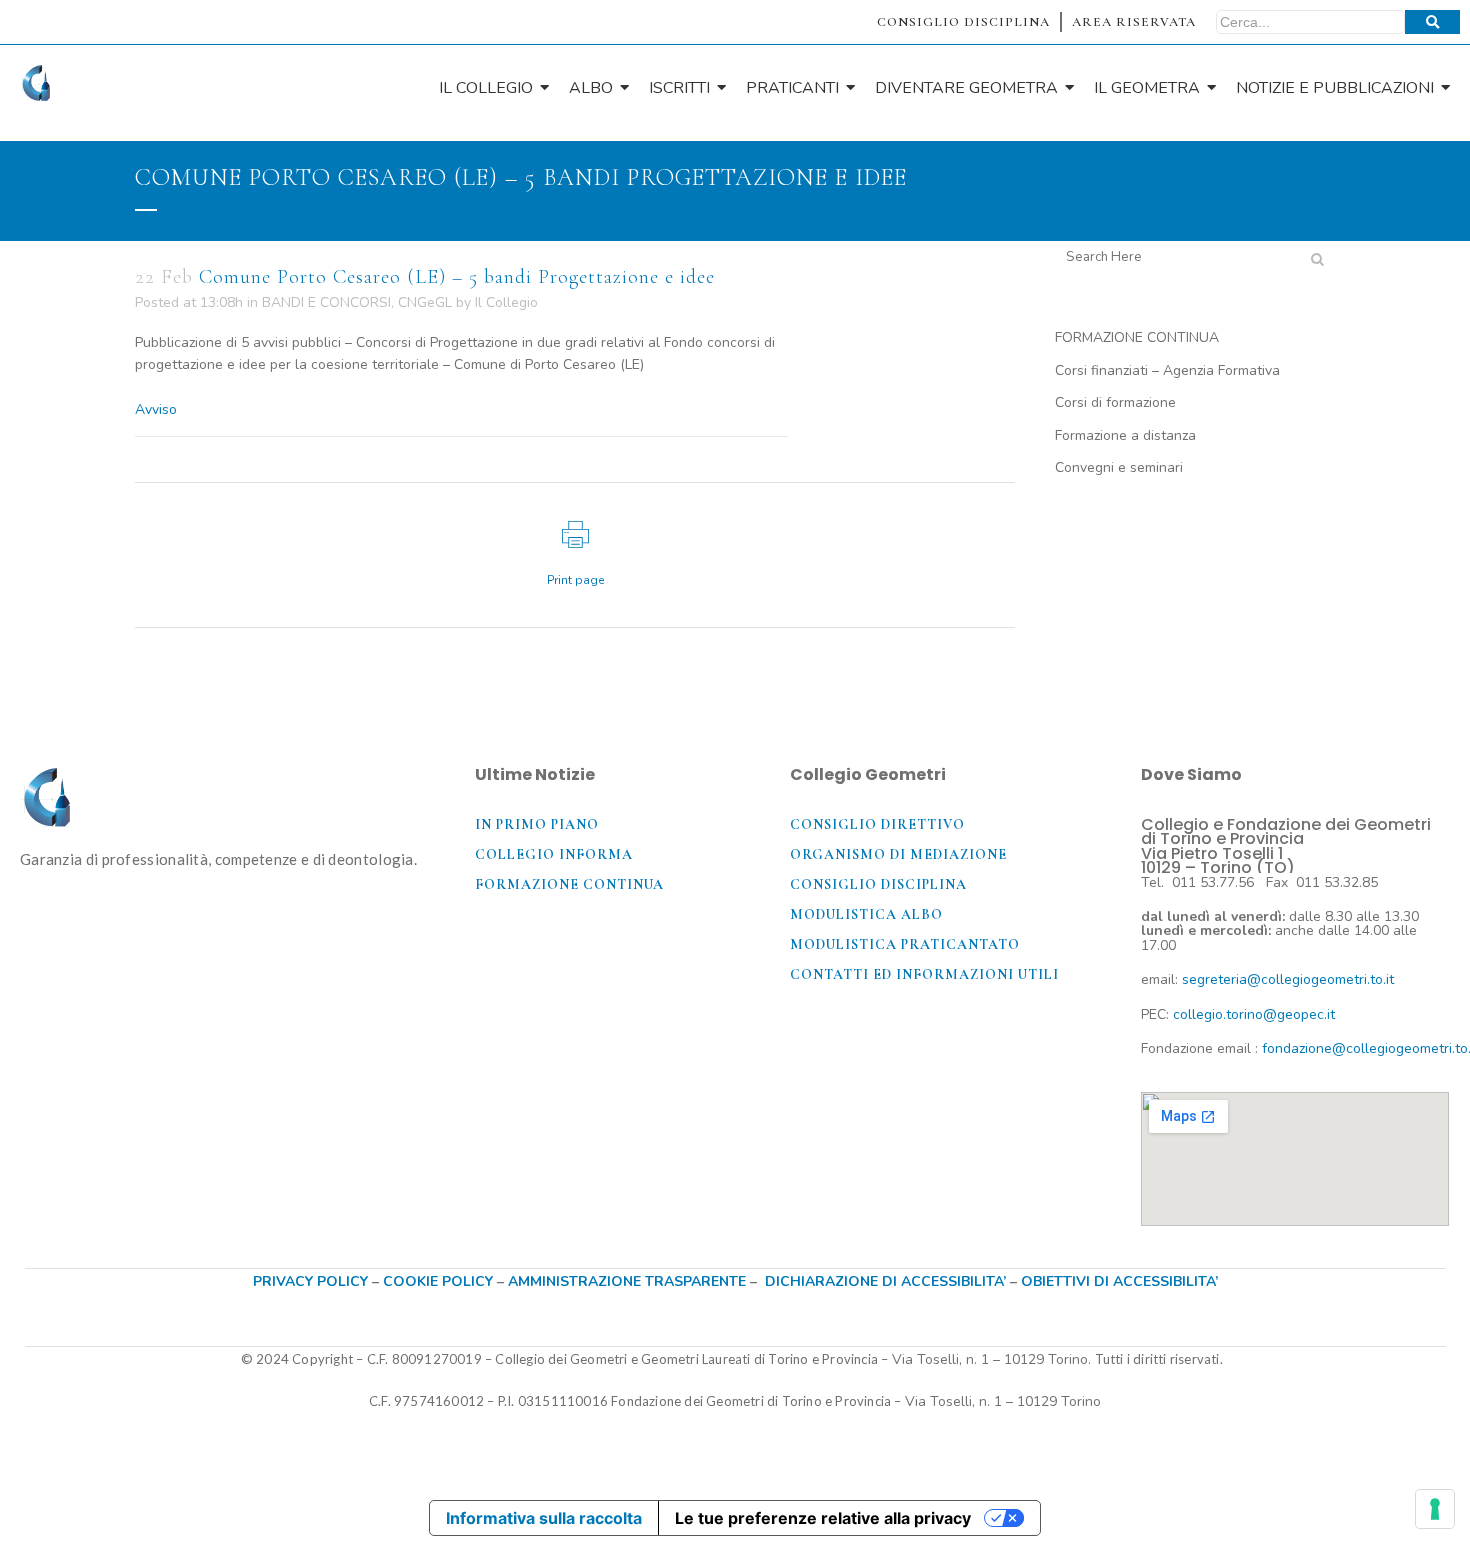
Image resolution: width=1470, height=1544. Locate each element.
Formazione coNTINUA (569, 884)
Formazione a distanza (1125, 435)
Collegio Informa (554, 854)
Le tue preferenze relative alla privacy (823, 1518)
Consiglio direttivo (877, 824)
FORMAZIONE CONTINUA (1137, 337)
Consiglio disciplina (878, 884)
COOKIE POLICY (440, 1281)
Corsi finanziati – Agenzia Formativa (1167, 370)
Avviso (156, 409)
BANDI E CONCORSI (326, 302)
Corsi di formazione (1115, 402)
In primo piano (537, 824)
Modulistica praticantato (905, 944)
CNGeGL (425, 302)
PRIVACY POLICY (310, 1281)
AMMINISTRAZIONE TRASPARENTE (627, 1281)
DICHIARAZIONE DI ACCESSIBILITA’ (885, 1281)
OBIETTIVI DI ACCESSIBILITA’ (1119, 1281)
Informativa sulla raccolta (544, 1518)
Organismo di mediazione (898, 854)
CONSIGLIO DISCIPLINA (963, 22)
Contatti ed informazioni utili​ (924, 974)
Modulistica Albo (866, 914)
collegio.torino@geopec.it (1254, 1014)
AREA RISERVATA (1134, 22)
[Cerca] (1432, 22)
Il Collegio (506, 302)
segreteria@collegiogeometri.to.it (1288, 979)
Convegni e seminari (1119, 467)
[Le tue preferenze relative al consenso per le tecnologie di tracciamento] (1435, 1509)
